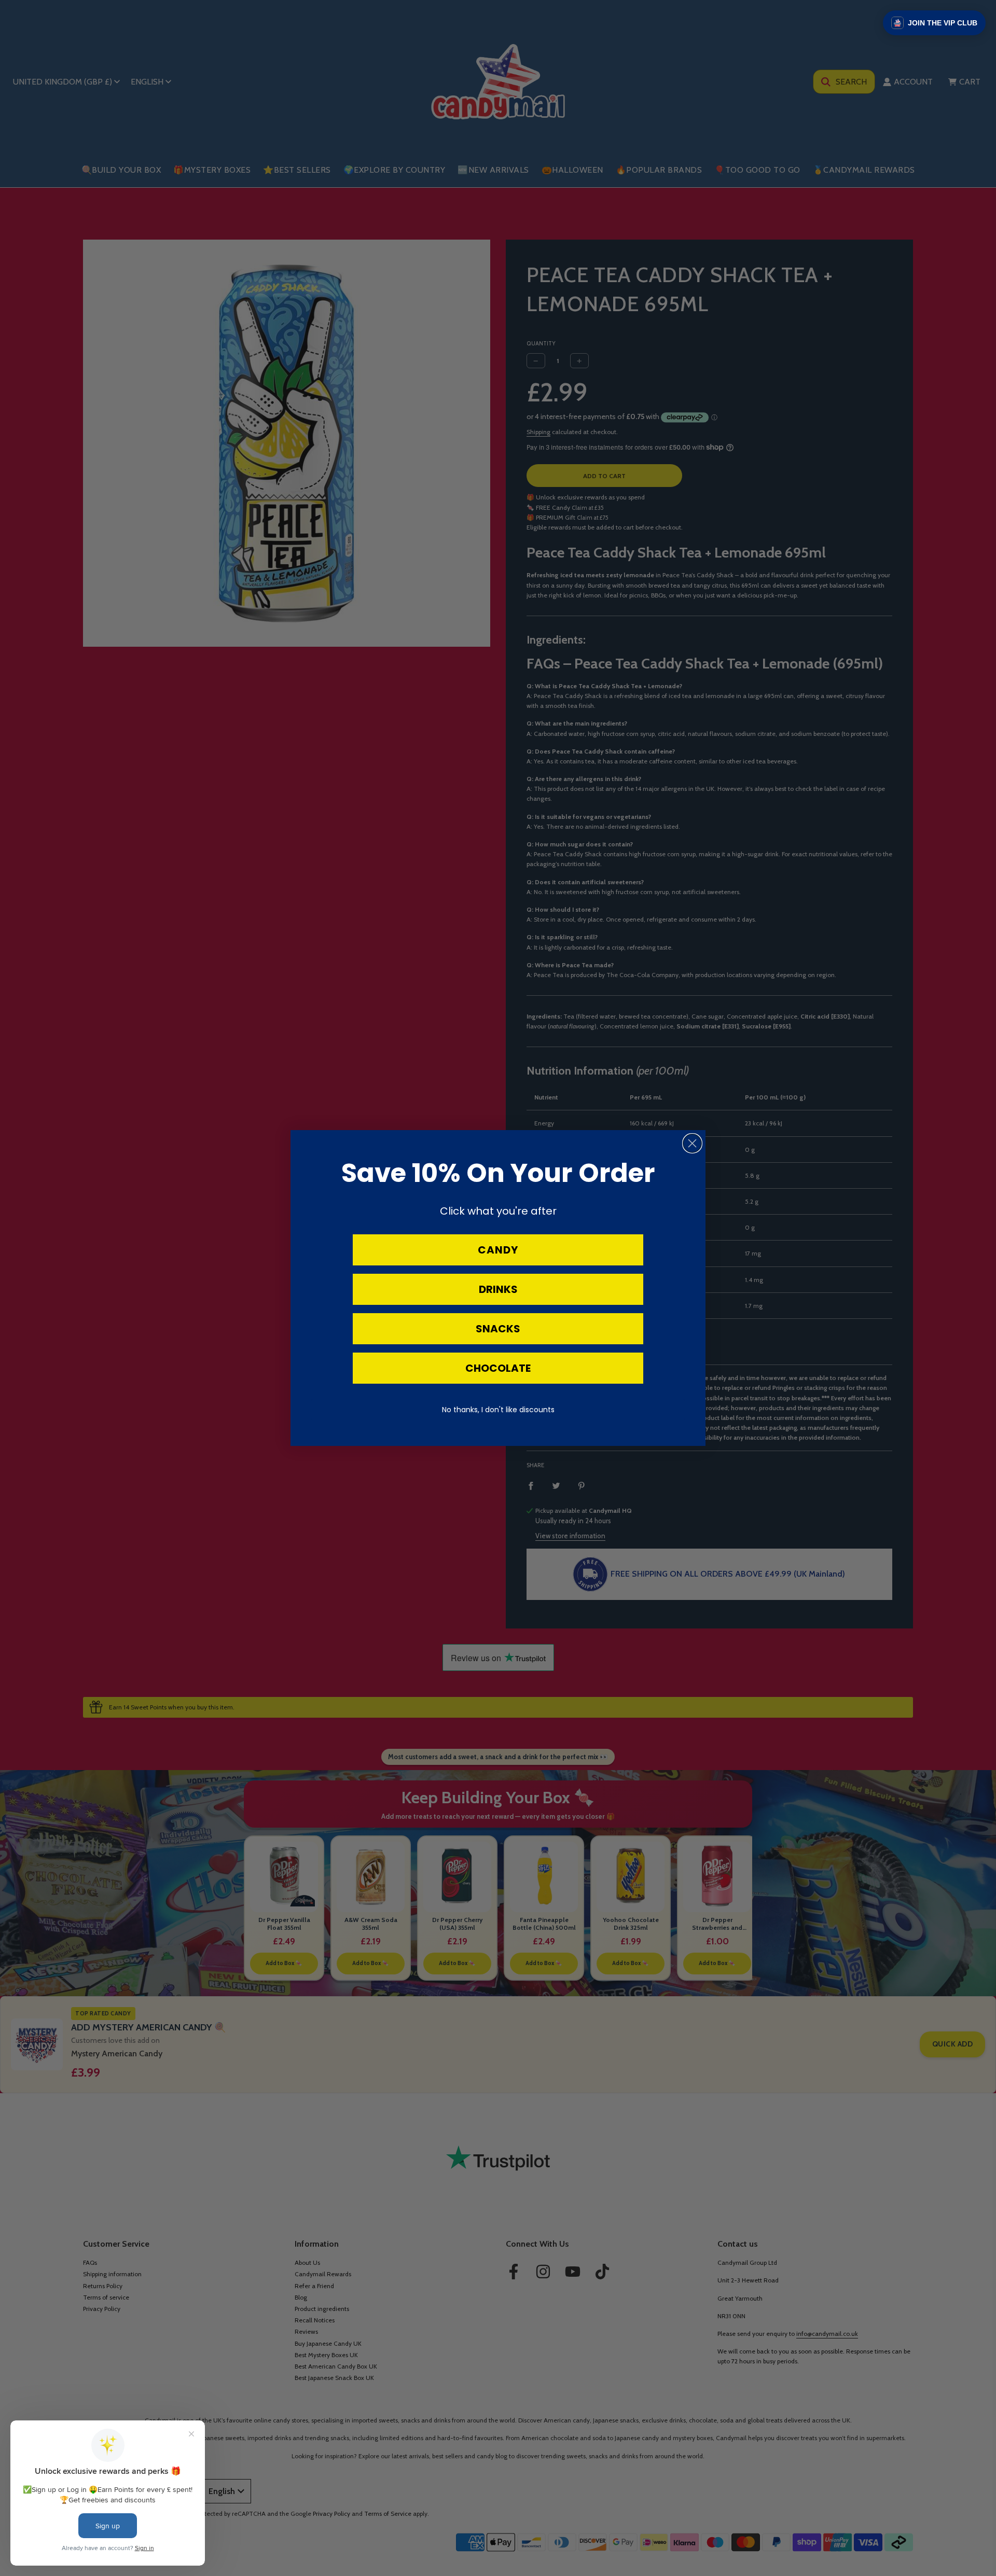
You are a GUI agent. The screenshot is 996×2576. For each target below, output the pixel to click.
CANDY (498, 1250)
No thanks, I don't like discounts (498, 1410)
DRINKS (498, 1289)
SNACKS (498, 1329)
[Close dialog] (692, 1143)
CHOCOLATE (498, 1368)
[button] (934, 23)
